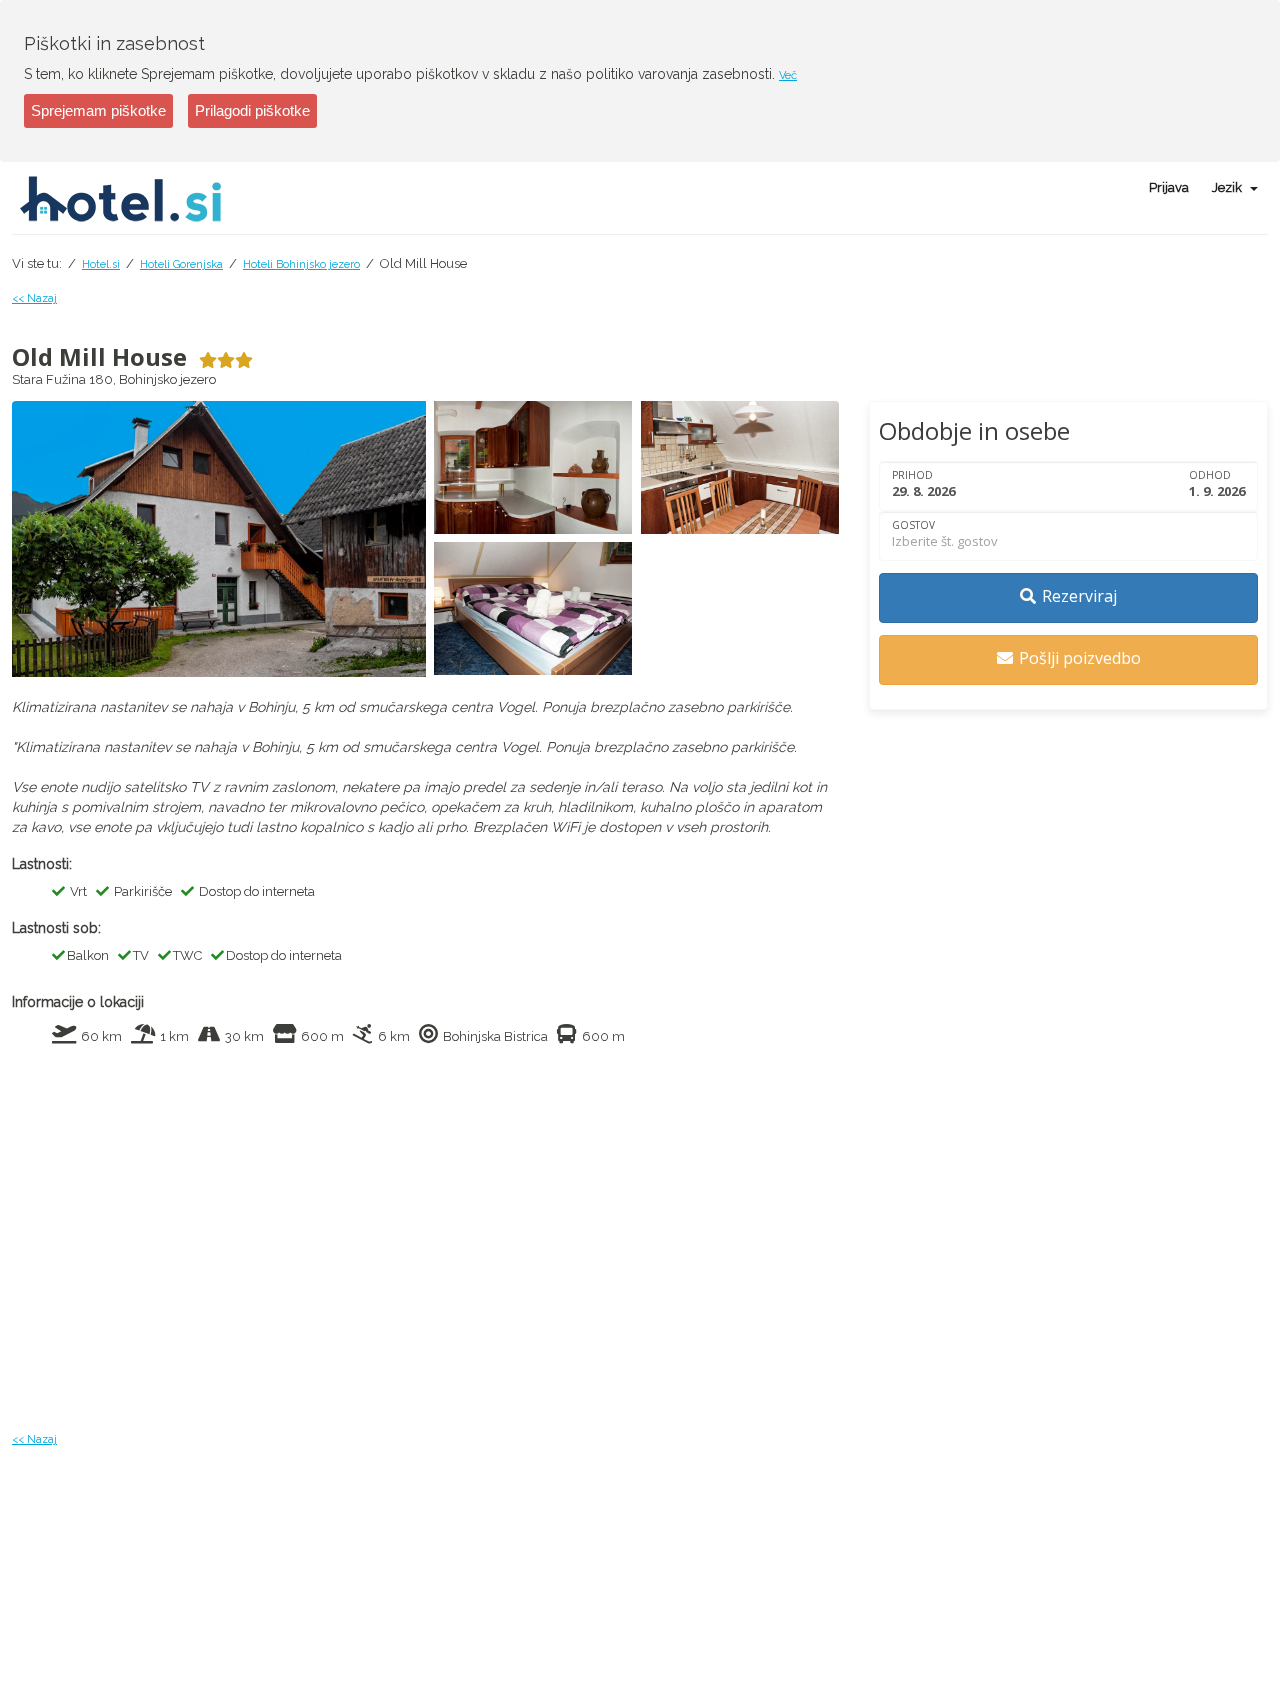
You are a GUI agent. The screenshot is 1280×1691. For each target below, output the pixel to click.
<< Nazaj (34, 298)
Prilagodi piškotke (252, 110)
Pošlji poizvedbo (1080, 658)
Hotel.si (101, 264)
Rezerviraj (1079, 596)
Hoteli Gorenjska (181, 264)
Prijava (1169, 187)
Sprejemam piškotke (98, 110)
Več (788, 75)
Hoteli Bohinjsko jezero (301, 264)
